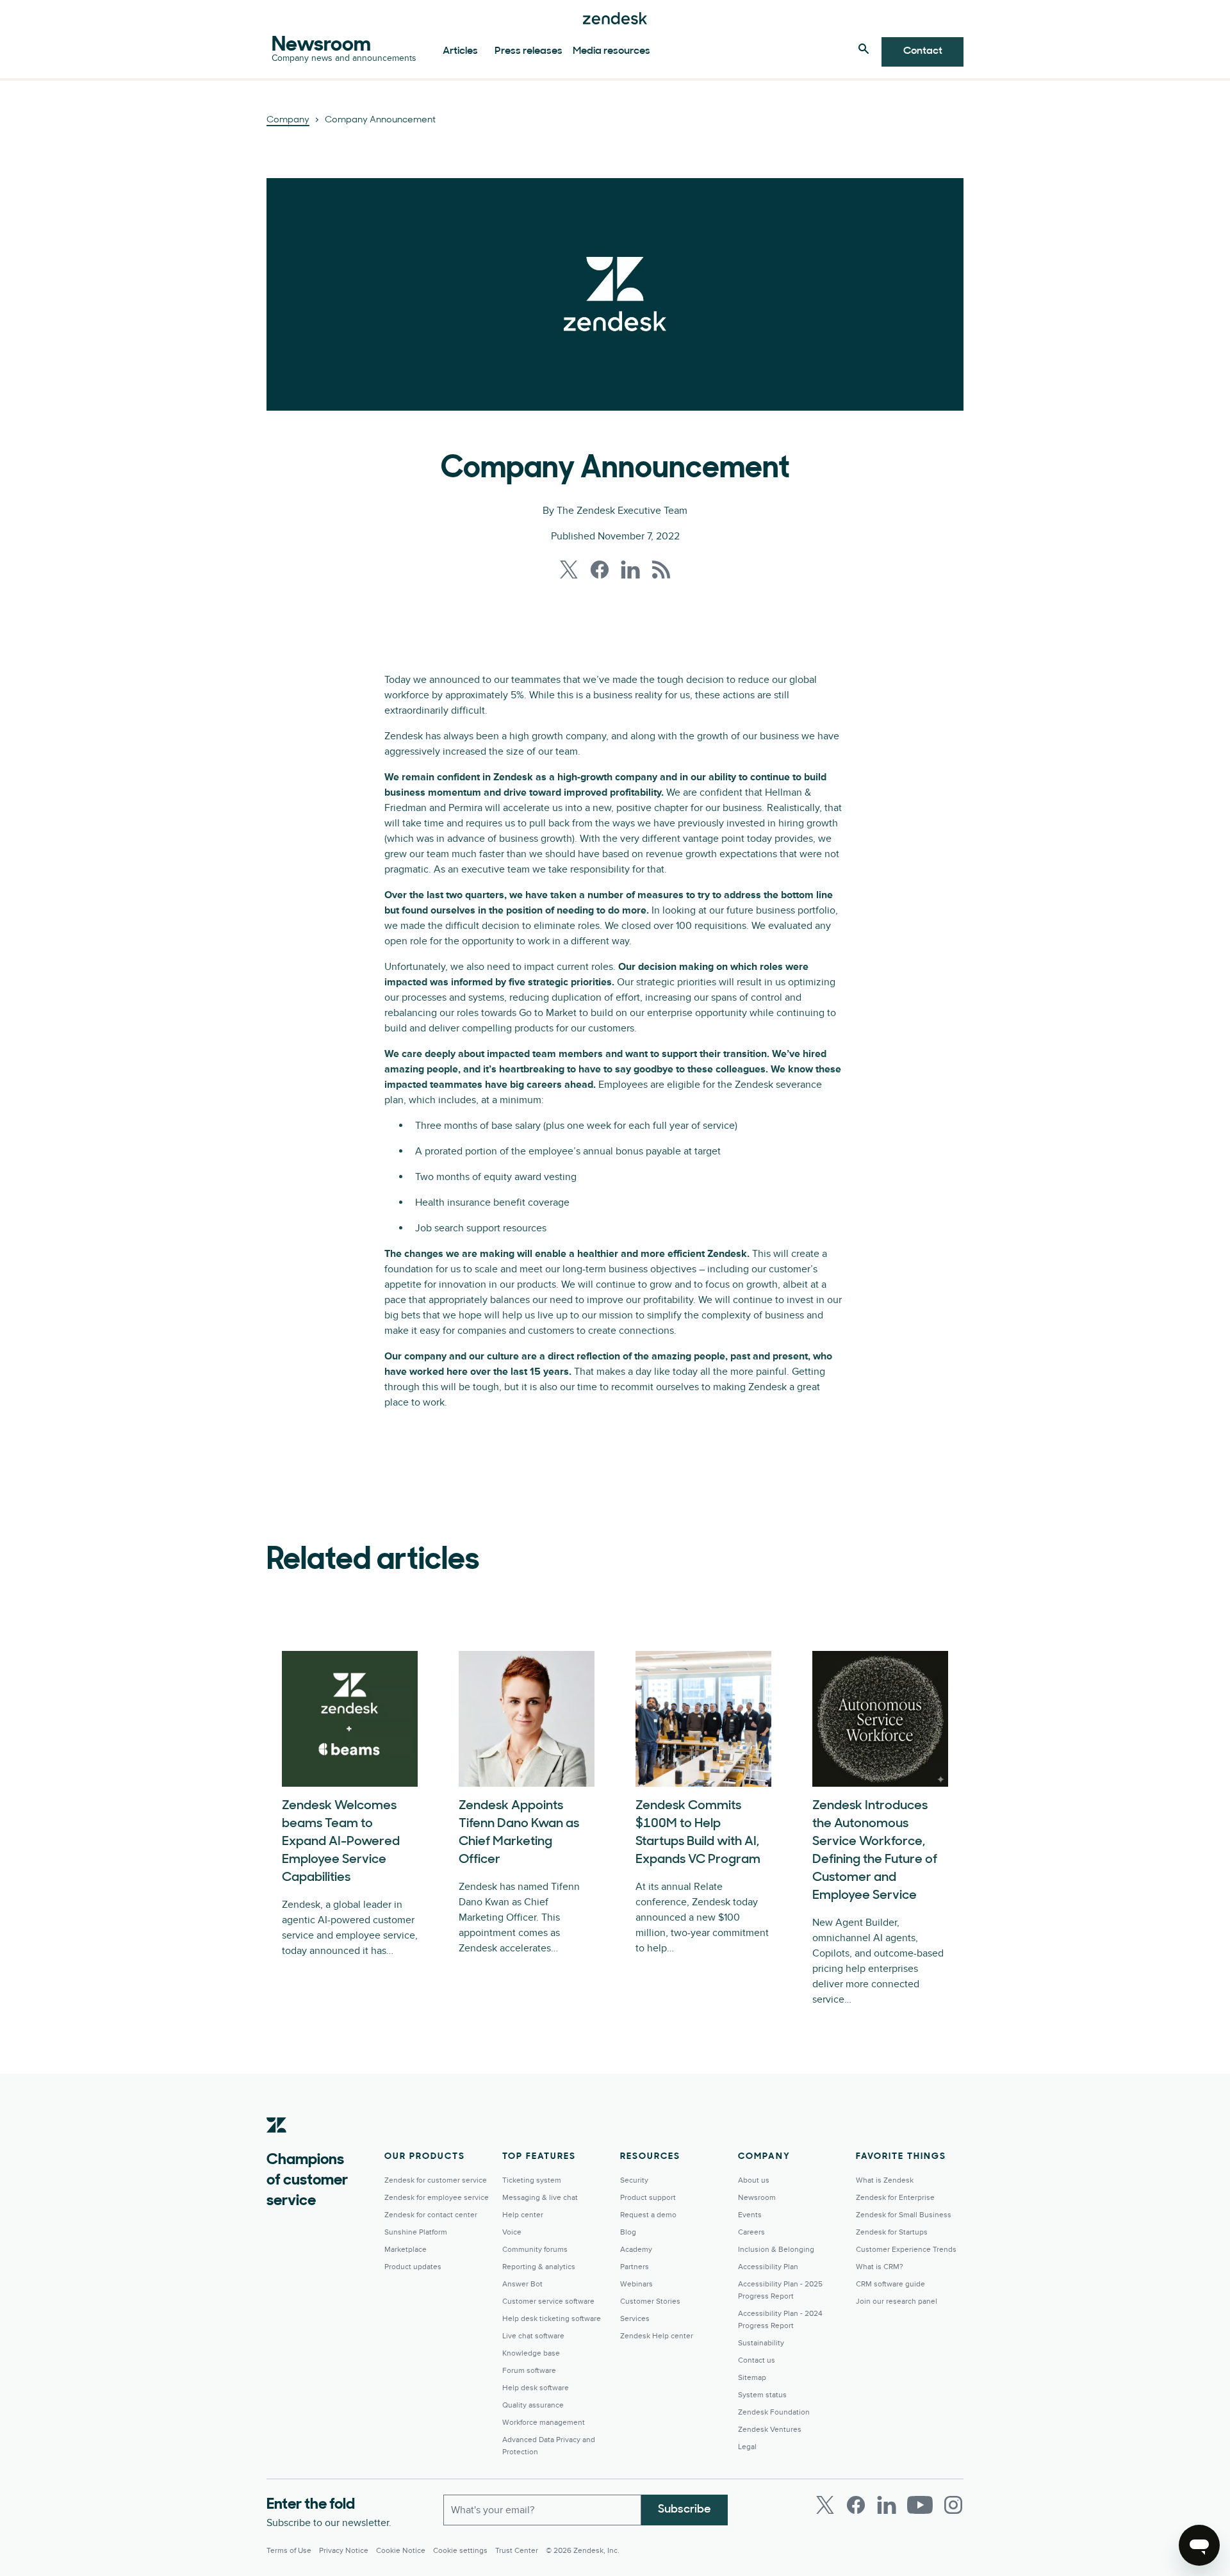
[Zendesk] (277, 2145)
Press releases (529, 51)
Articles (460, 51)
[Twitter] (825, 2505)
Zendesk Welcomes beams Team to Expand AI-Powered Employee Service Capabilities (341, 1842)
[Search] (864, 49)
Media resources (611, 51)
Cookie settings (460, 2551)
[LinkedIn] (887, 2505)
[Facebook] (856, 2505)
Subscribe (685, 2510)
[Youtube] (920, 2505)
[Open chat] (1199, 2545)
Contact (923, 51)
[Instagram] (953, 2505)
